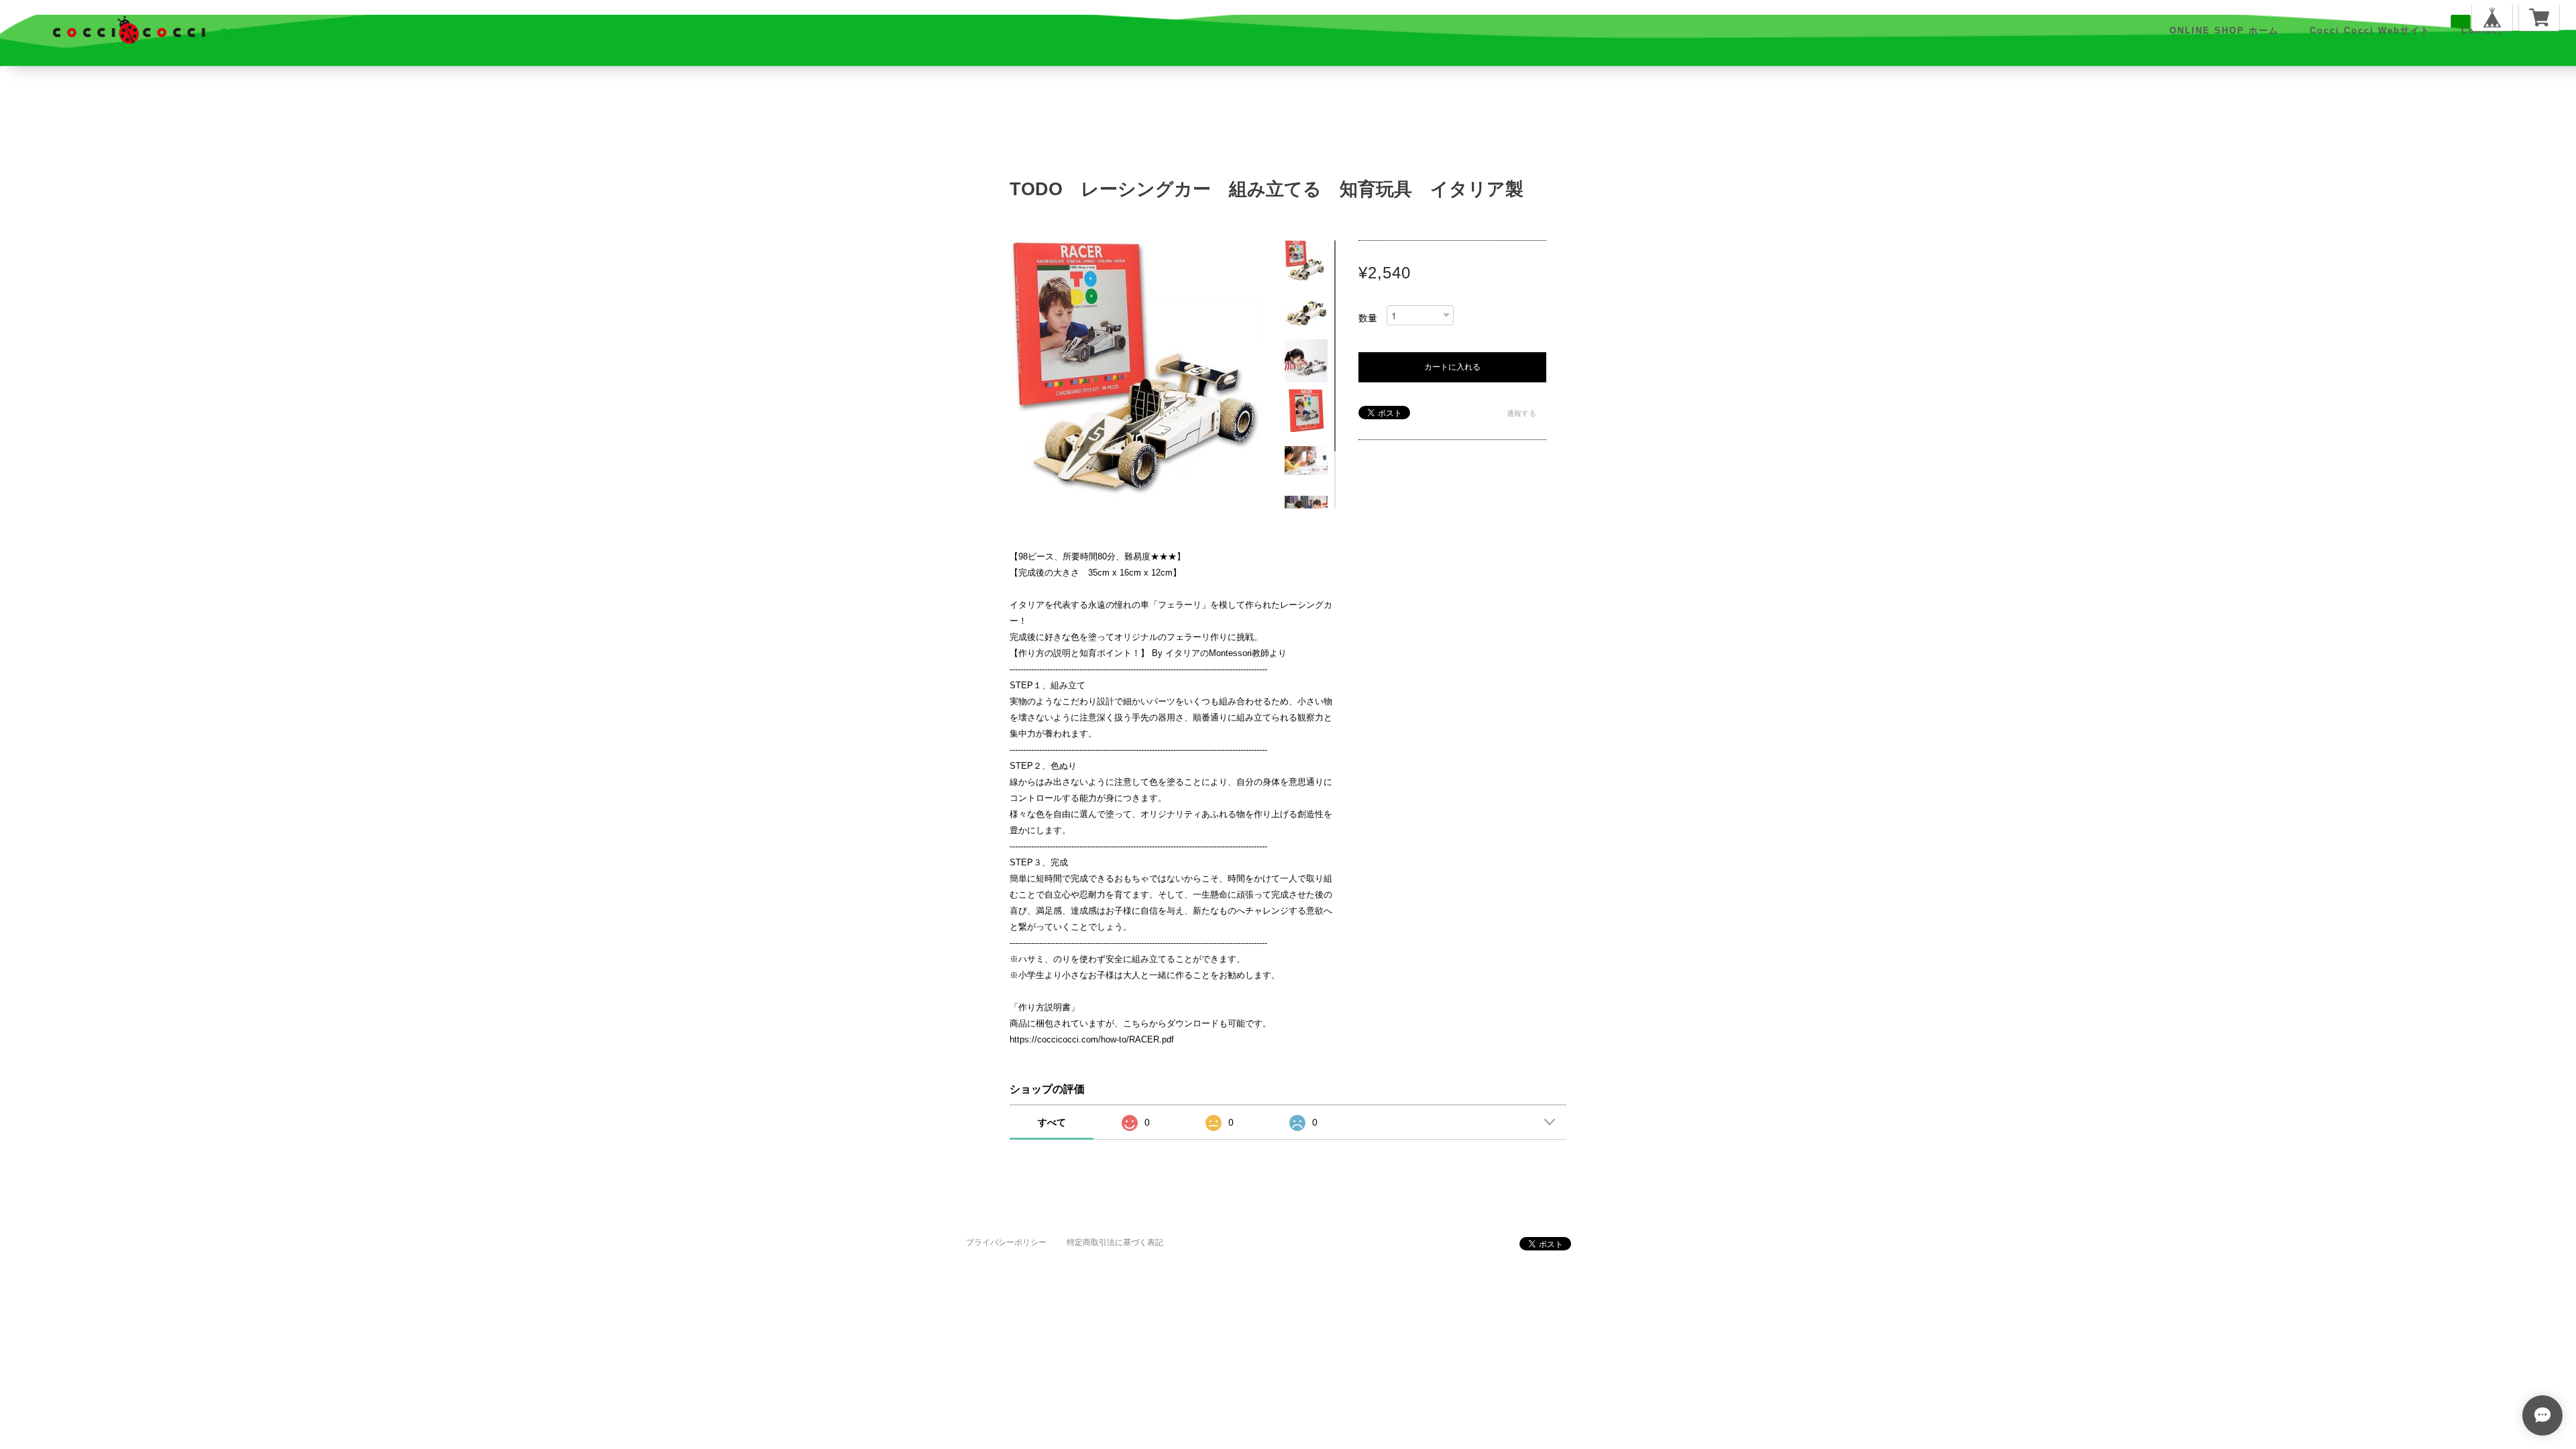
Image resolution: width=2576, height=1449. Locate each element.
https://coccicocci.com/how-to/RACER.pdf (1092, 1039)
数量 (1368, 318)
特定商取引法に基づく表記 (1115, 1242)
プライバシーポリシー (1006, 1242)
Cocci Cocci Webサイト (2370, 31)
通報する (1521, 413)
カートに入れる (1452, 367)
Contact (2482, 31)
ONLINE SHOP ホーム (2224, 31)
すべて (1052, 1122)
